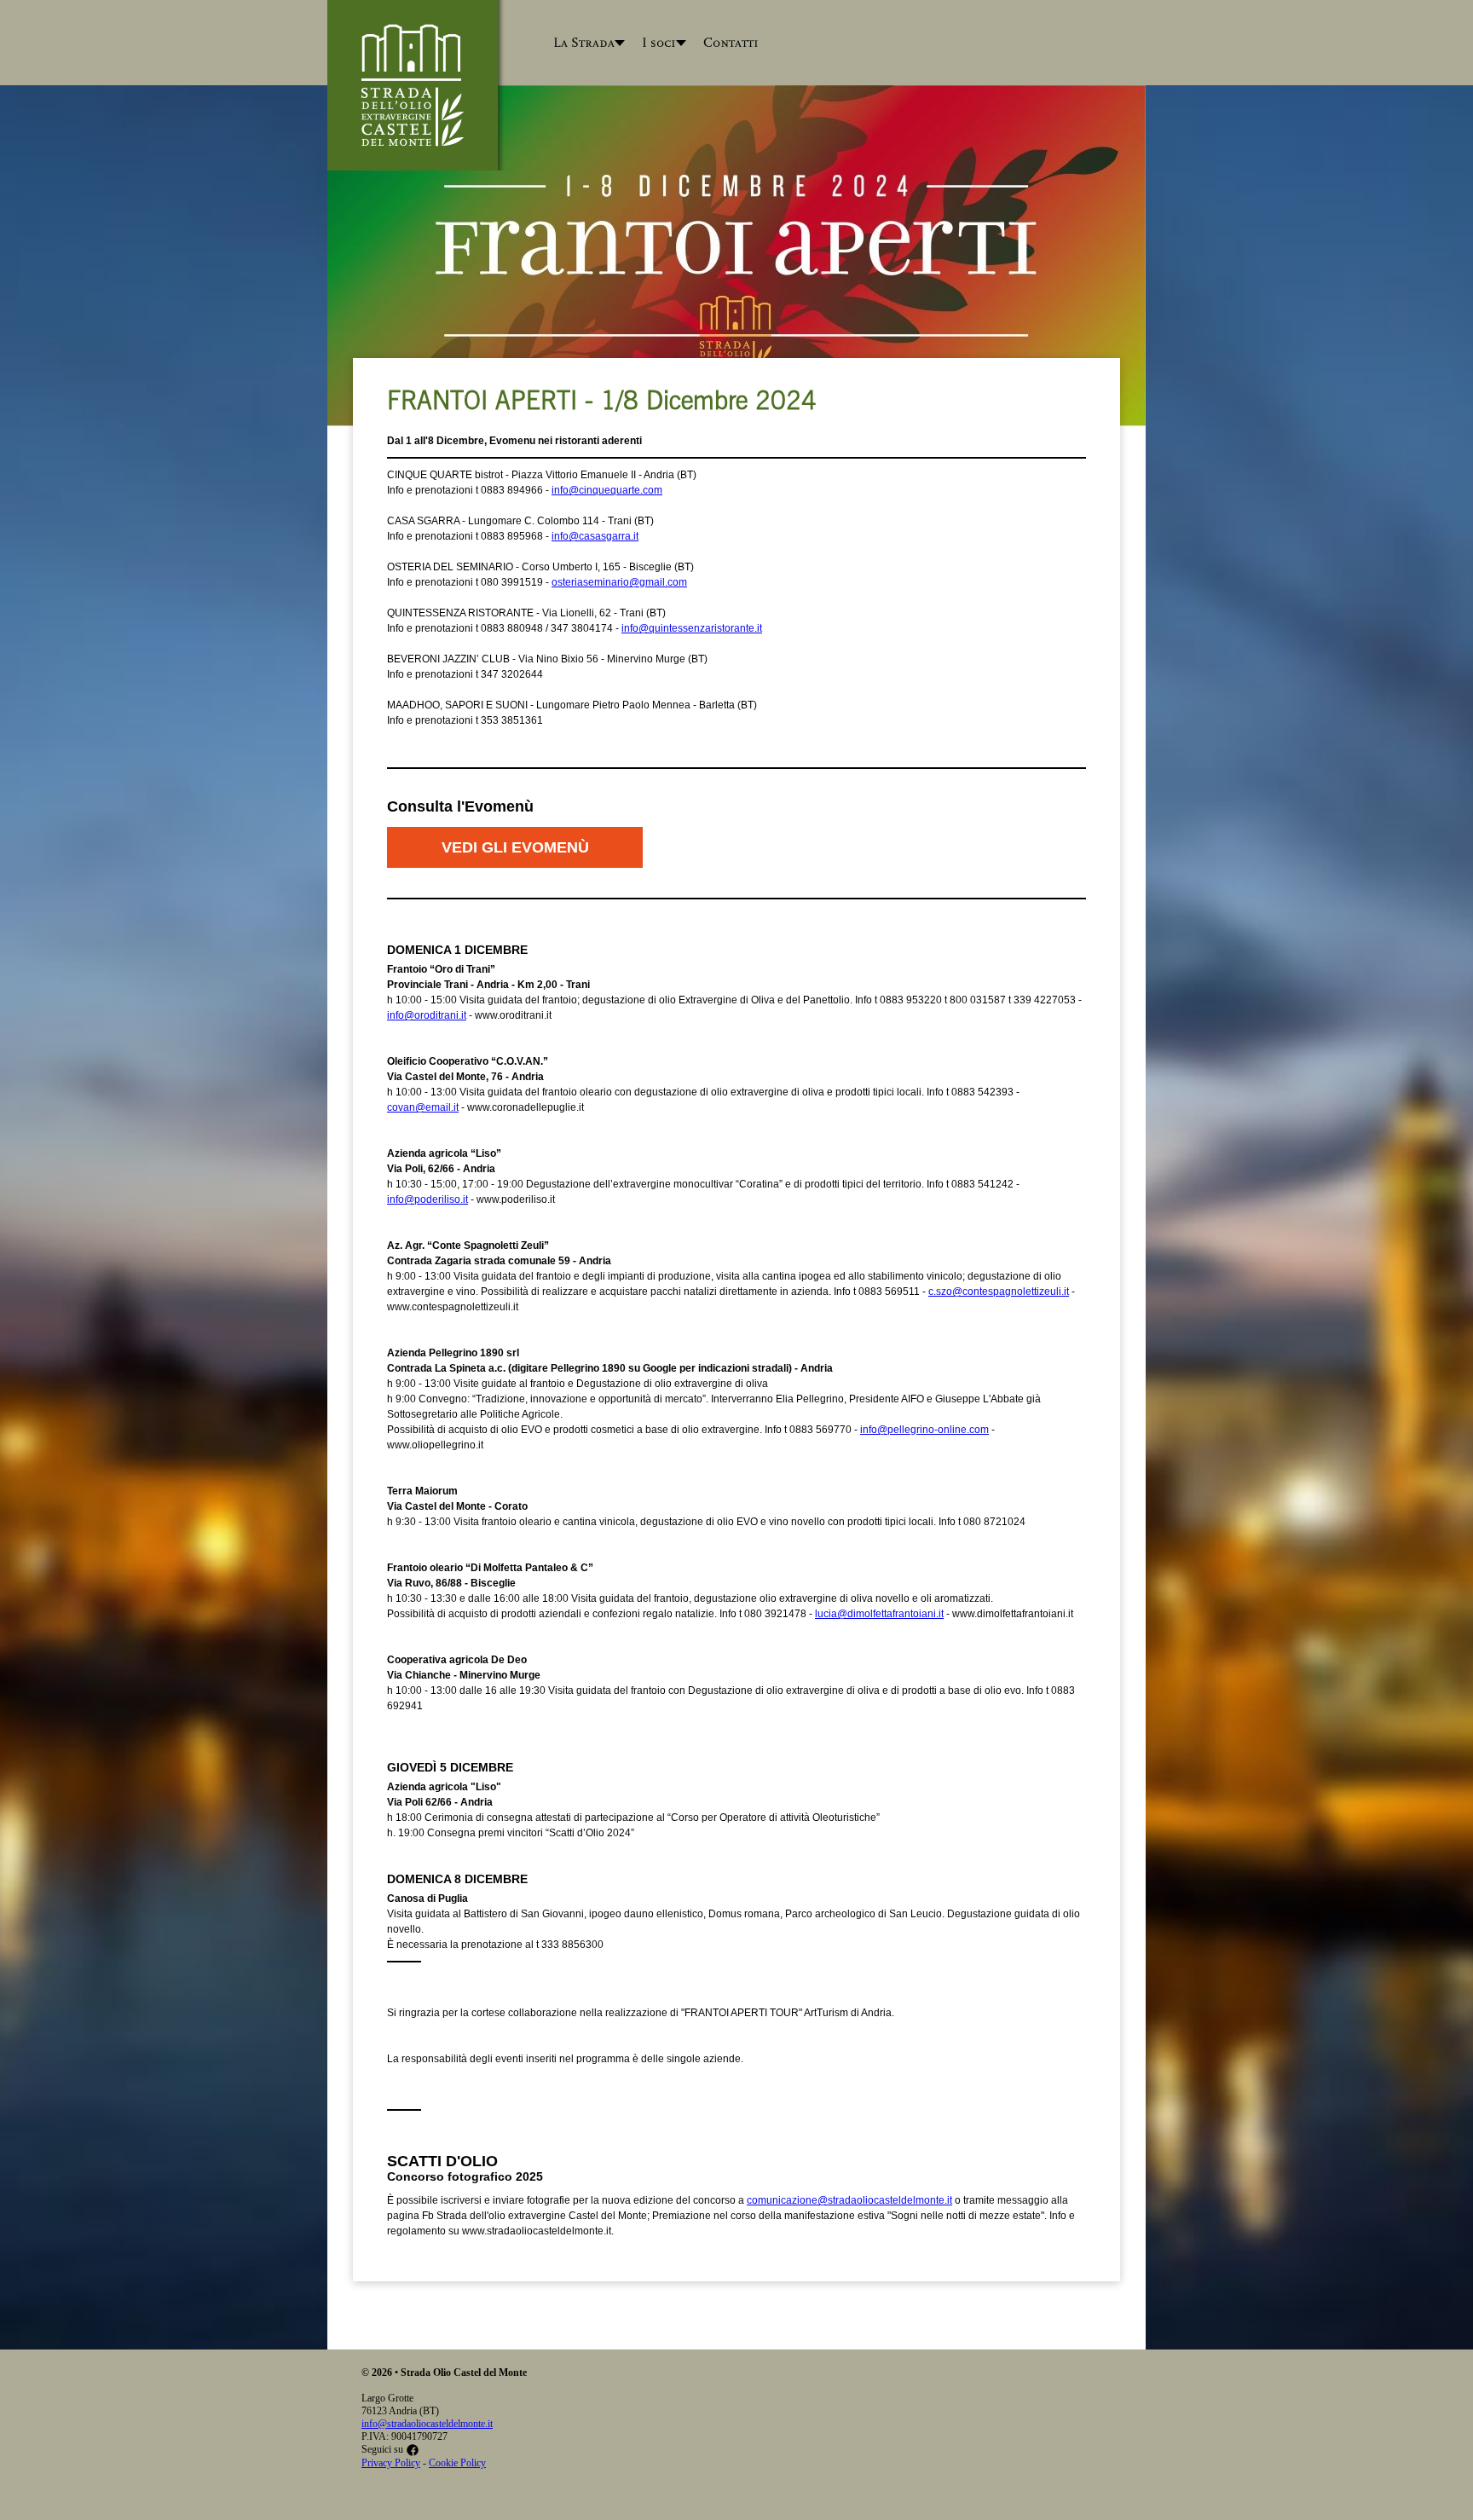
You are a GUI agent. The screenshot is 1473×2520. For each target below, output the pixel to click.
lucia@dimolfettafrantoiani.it (879, 1614)
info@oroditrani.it (427, 1015)
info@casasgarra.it (595, 536)
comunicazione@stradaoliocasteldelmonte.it (849, 2200)
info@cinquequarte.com (607, 490)
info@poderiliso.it (427, 1199)
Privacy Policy (391, 2463)
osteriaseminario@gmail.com (619, 582)
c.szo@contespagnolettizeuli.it (999, 1292)
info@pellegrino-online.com (924, 1430)
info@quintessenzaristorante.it (692, 628)
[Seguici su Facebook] (413, 2449)
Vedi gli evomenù (515, 847)
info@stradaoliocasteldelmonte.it (427, 2424)
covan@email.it (423, 1107)
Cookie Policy (457, 2463)
